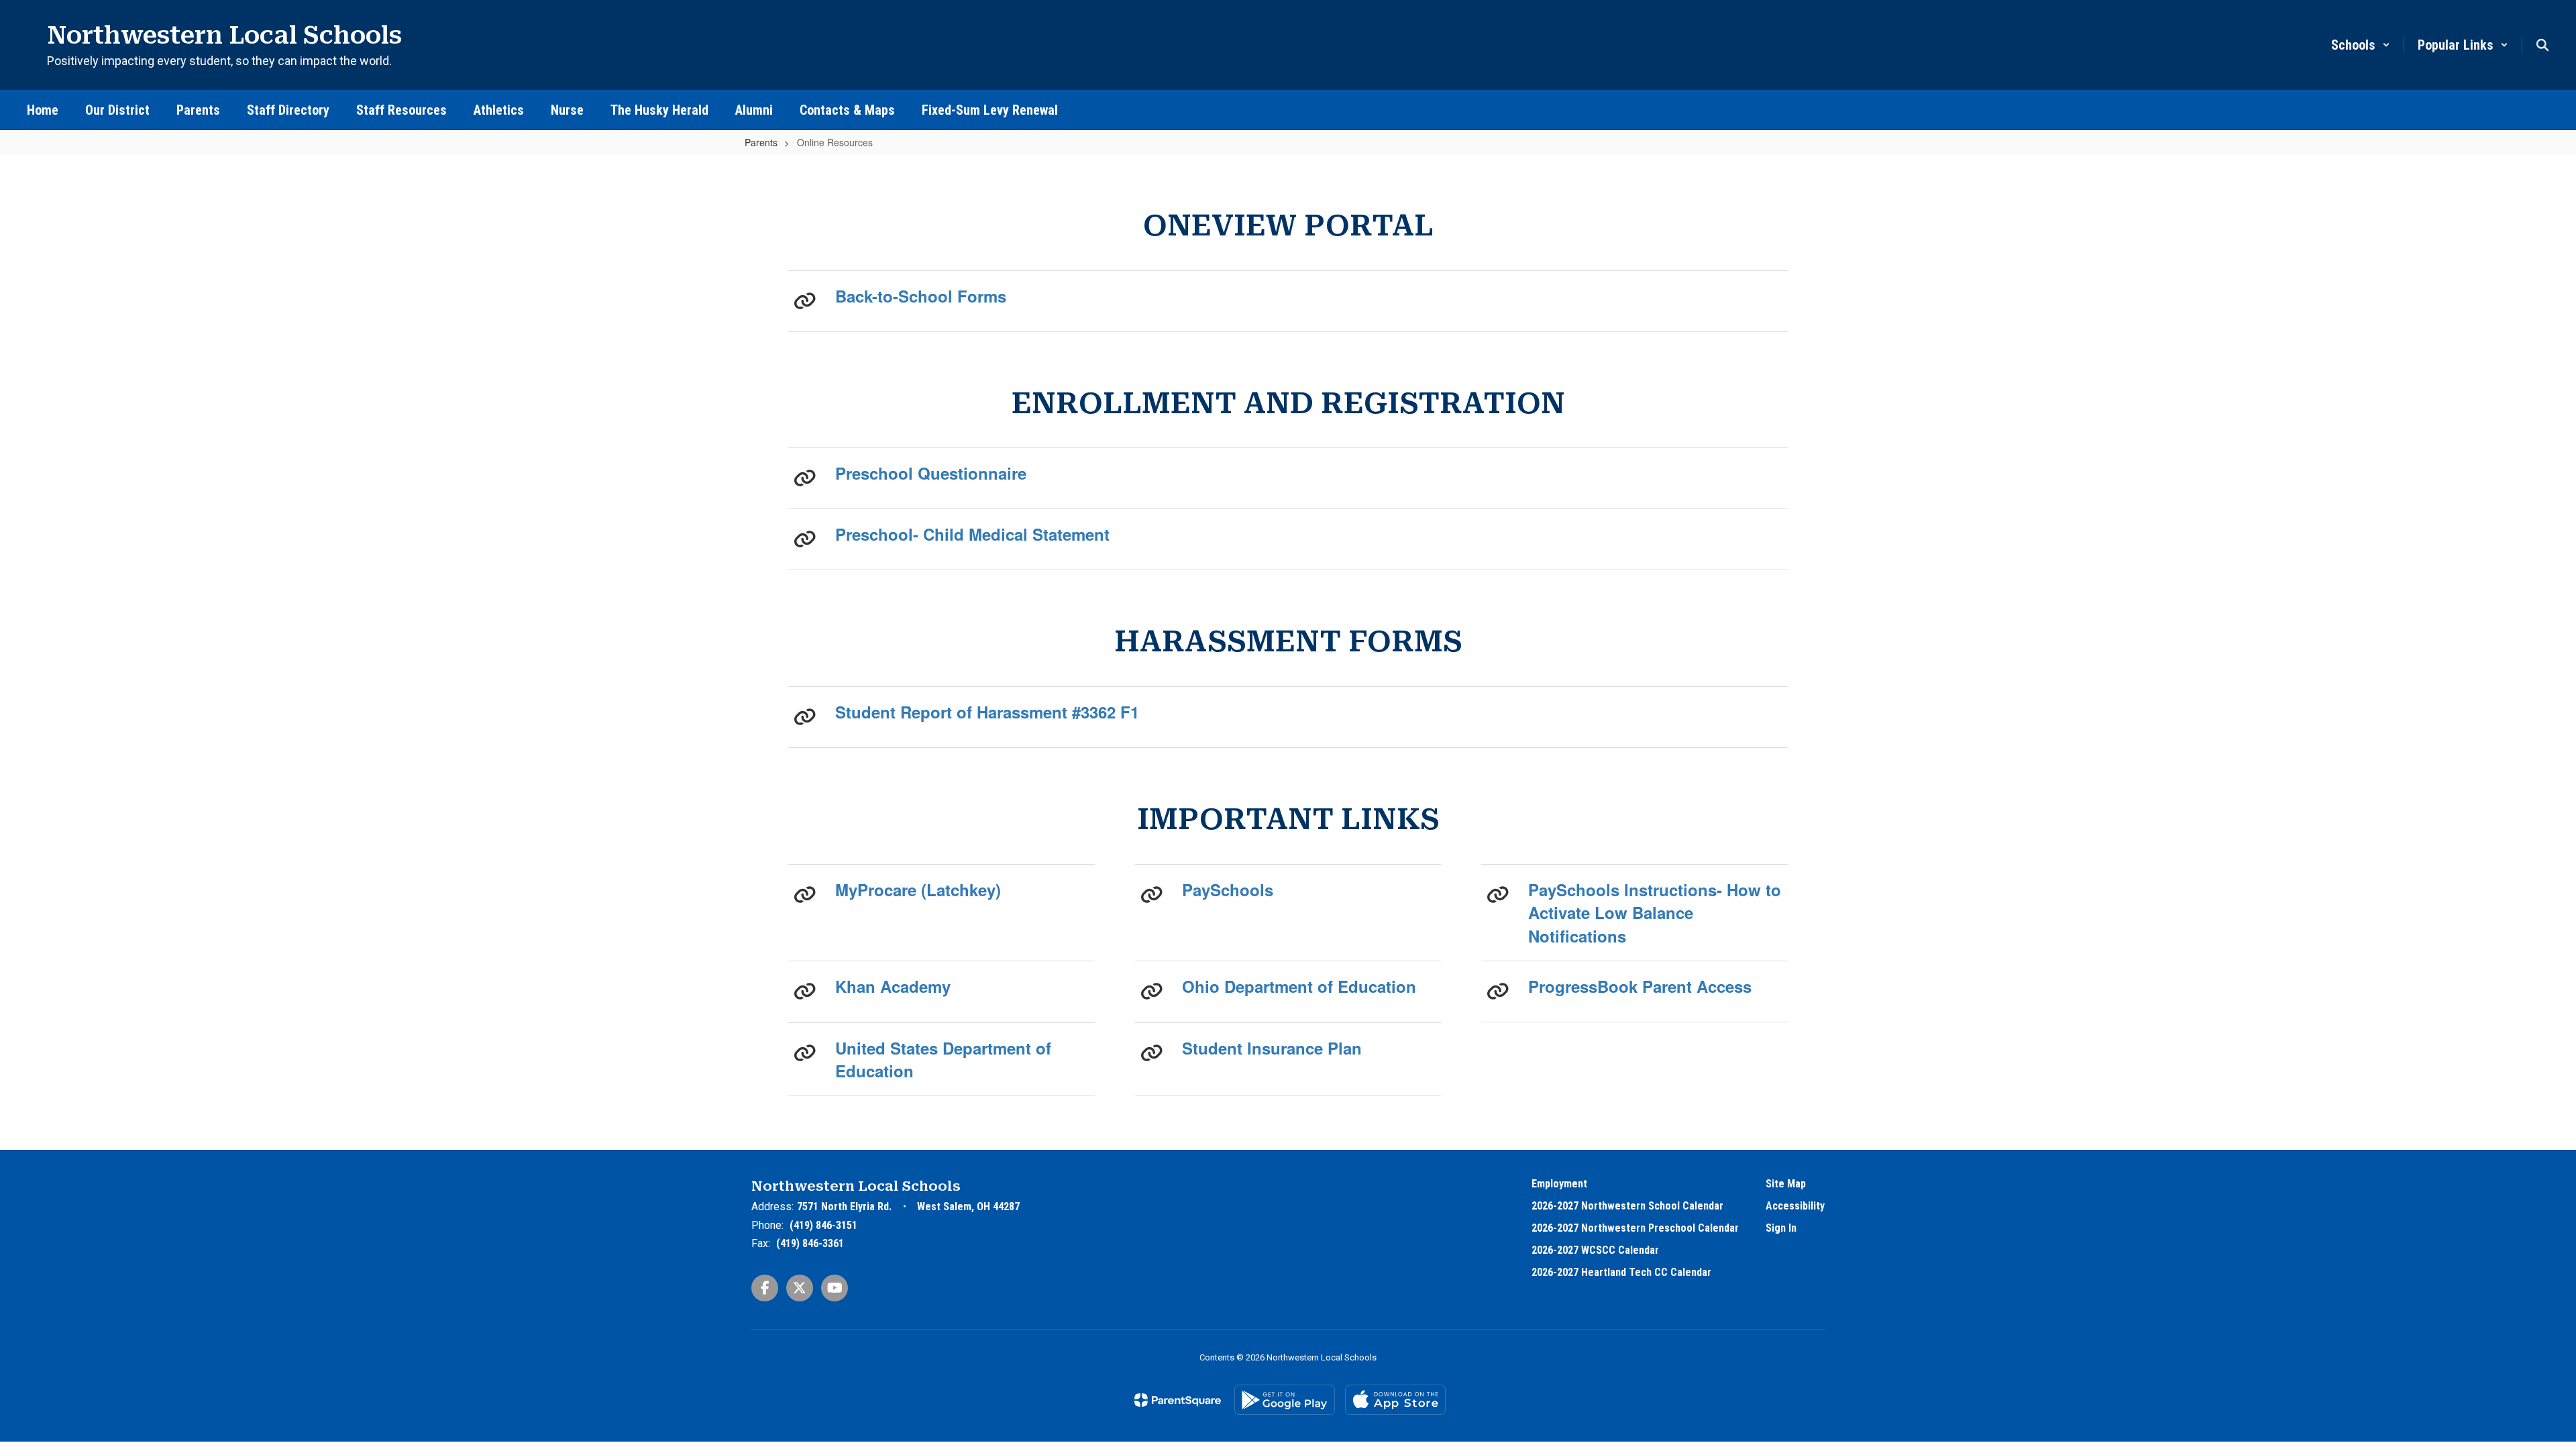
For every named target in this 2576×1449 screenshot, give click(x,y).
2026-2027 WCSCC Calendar (1595, 1250)
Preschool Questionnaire (931, 473)
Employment (1559, 1184)
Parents (761, 142)
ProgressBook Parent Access (1640, 986)
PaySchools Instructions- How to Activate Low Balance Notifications (1655, 913)
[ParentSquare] (1178, 1400)
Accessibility (1795, 1206)
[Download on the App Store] (1395, 1400)
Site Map (1786, 1184)
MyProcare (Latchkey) (918, 890)
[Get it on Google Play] (1285, 1400)
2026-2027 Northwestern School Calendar (1627, 1206)
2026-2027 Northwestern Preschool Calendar (1635, 1228)
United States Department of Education (943, 1059)
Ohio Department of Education (1299, 986)
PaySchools (1228, 890)
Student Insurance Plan (1272, 1048)
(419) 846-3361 (810, 1243)
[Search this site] (2542, 45)
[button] (2361, 45)
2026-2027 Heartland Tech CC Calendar (1621, 1272)
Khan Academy (893, 986)
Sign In (1781, 1228)
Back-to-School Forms (921, 296)
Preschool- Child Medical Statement (972, 534)
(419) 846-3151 (823, 1225)
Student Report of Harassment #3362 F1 (987, 712)
